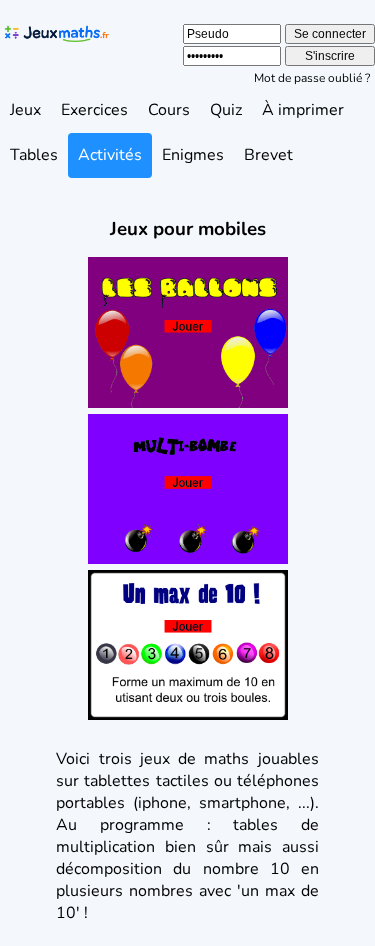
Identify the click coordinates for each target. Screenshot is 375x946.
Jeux (25, 110)
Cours (169, 110)
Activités (110, 155)
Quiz (226, 110)
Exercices (94, 110)
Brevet (268, 155)
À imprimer (303, 110)
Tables (34, 155)
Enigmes (193, 155)
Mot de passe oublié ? (312, 78)
